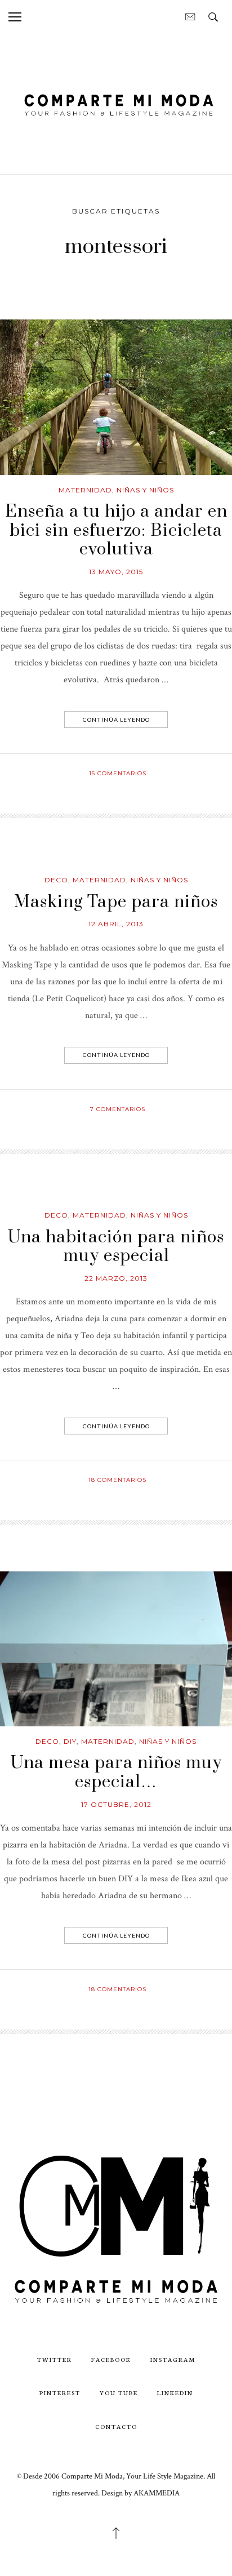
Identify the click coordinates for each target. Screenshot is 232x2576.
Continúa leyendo (116, 719)
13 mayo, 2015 (116, 572)
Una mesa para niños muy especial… (116, 1773)
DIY (70, 1741)
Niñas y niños (145, 490)
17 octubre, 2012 (116, 1804)
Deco (56, 880)
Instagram (173, 2359)
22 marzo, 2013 (116, 1278)
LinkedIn (175, 2393)
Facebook (111, 2359)
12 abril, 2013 (116, 924)
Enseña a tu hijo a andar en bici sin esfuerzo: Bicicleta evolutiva (116, 530)
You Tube (119, 2393)
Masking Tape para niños (116, 902)
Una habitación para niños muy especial (116, 1247)
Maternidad (85, 490)
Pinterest (60, 2393)
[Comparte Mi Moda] (116, 103)
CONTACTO (116, 2426)
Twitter (55, 2359)
